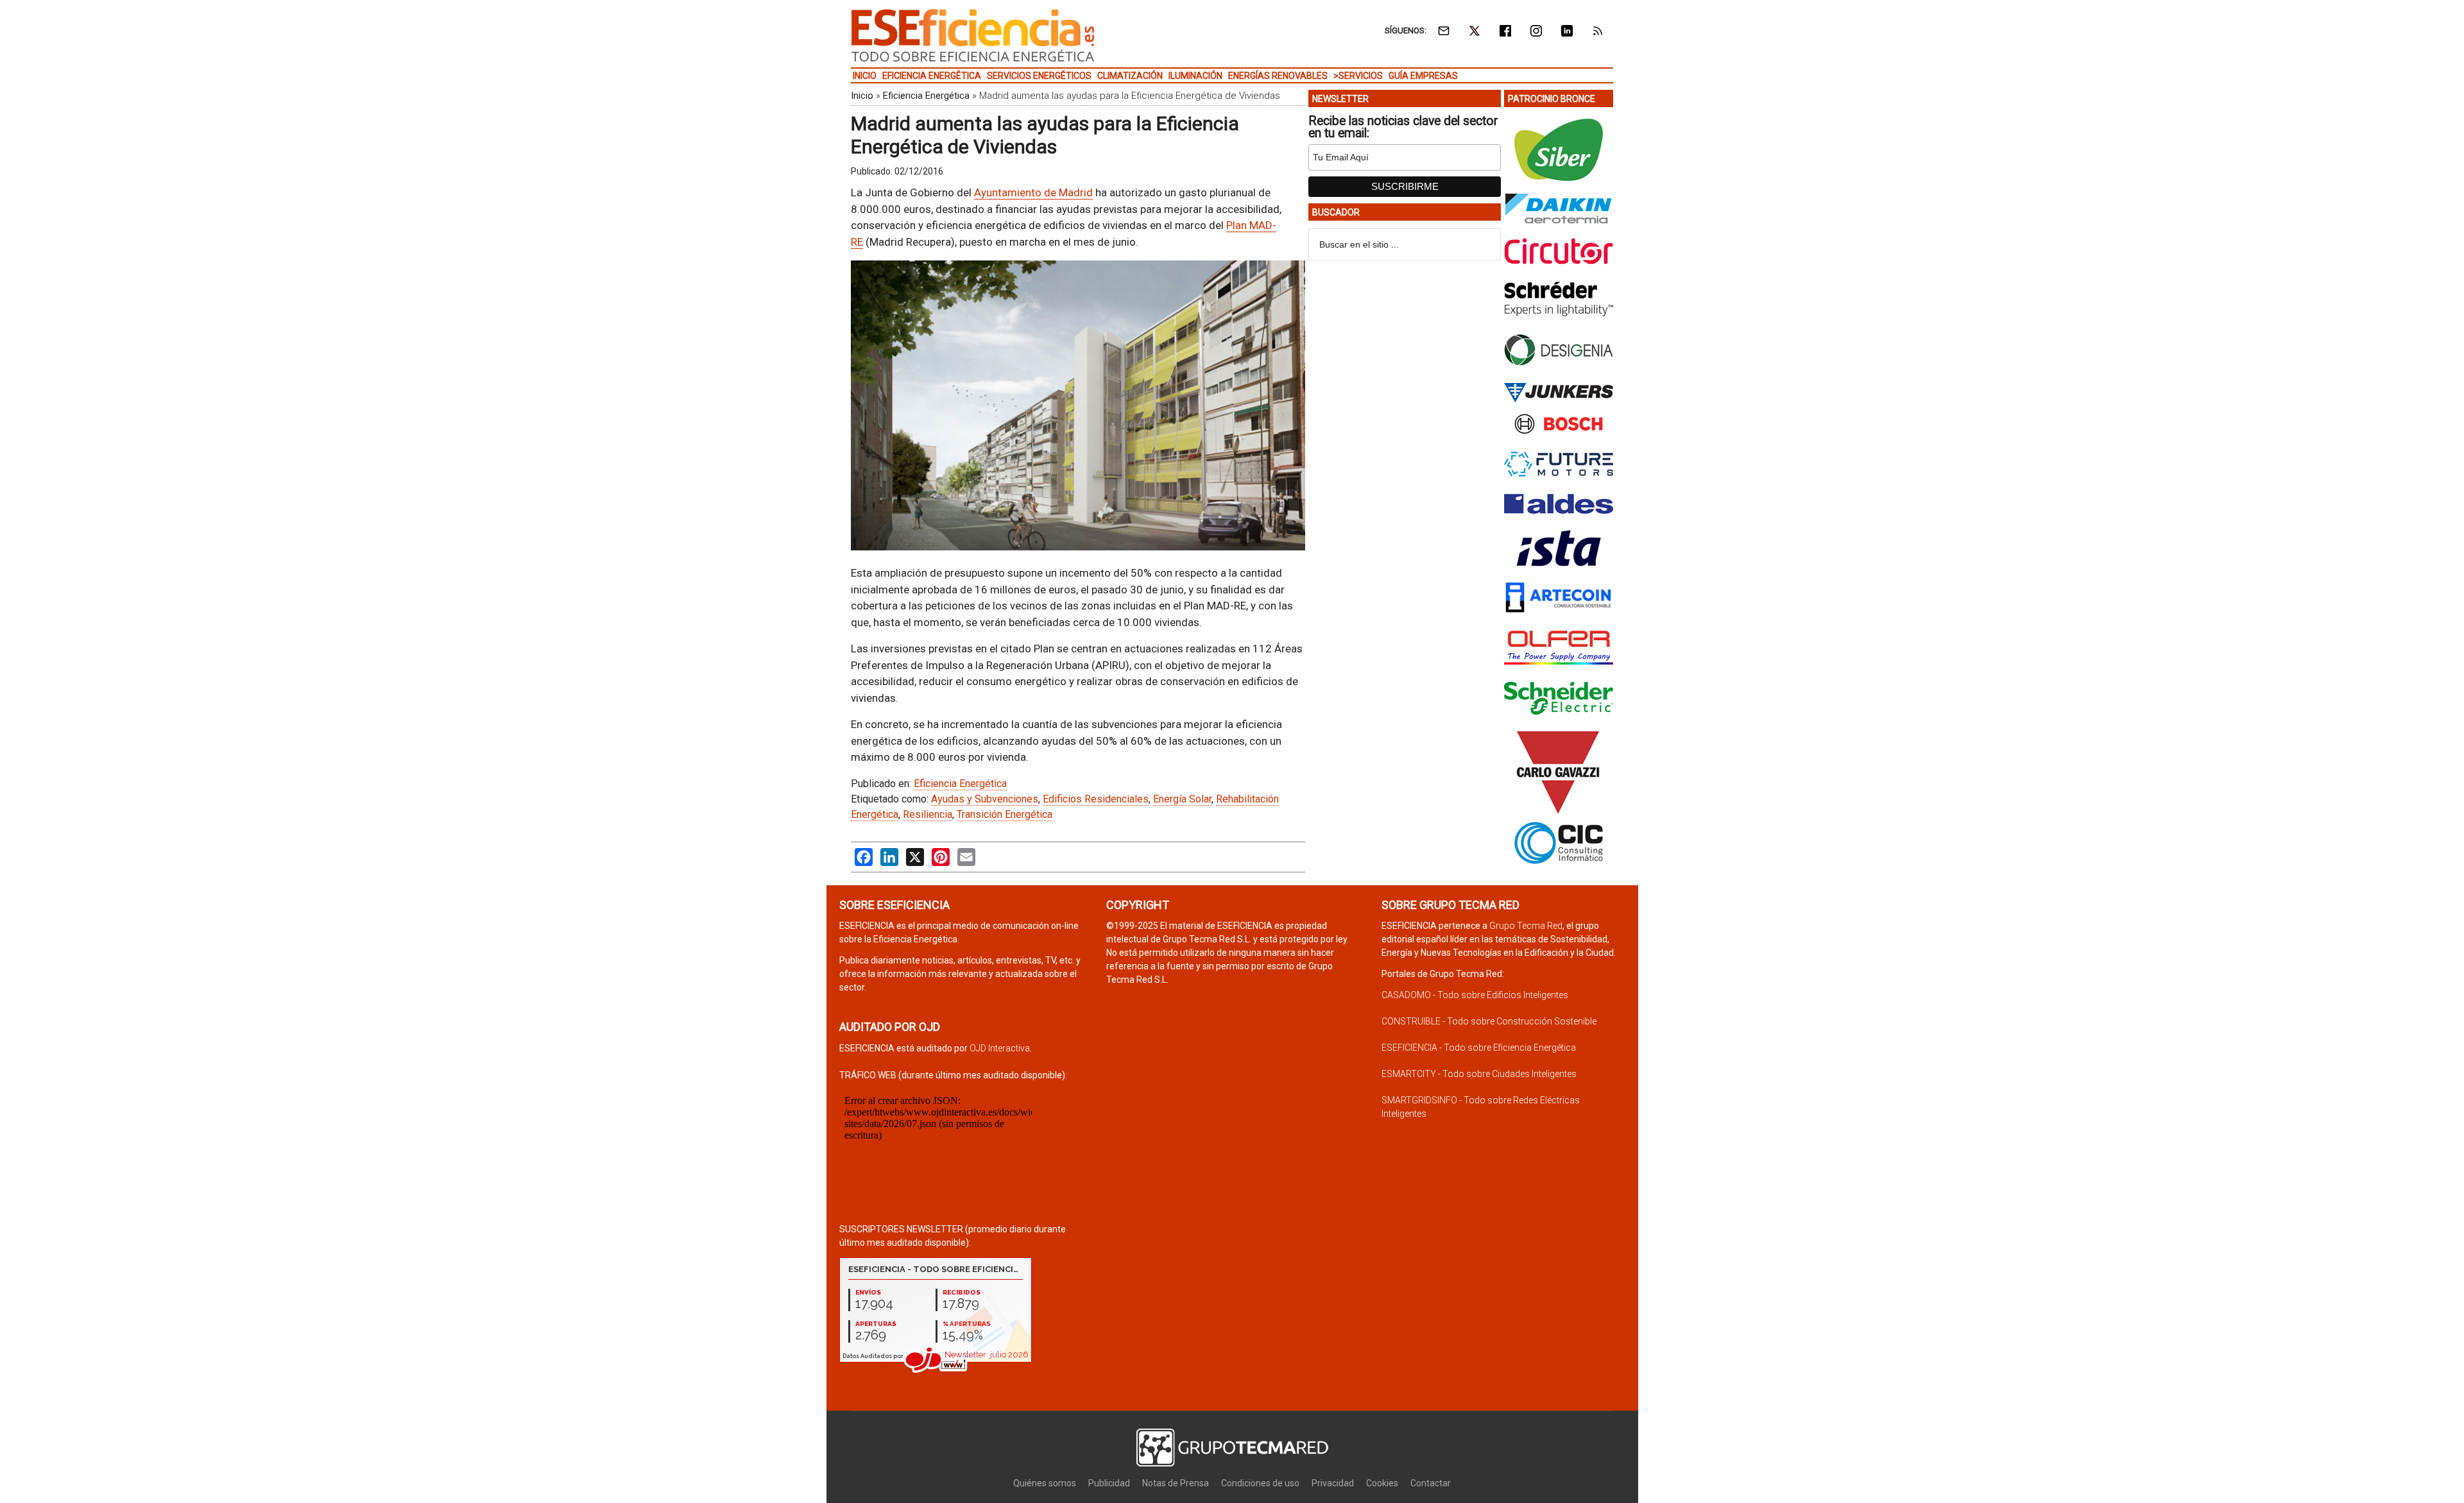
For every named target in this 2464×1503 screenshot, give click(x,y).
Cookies (1382, 1483)
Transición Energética (1005, 814)
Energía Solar (1182, 799)
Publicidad (1109, 1483)
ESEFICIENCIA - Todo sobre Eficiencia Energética (1479, 1048)
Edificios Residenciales (1096, 799)
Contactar (1431, 1483)
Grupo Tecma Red (1526, 926)
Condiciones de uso (1260, 1483)
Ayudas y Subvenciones (985, 799)
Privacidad (1333, 1483)
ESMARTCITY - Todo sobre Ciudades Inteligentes (1479, 1074)
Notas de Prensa (1176, 1483)
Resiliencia (928, 814)
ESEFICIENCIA (973, 35)
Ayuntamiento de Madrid (1033, 192)
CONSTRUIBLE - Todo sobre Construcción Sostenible (1489, 1021)
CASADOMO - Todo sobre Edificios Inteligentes (1475, 995)
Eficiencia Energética (926, 96)
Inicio (862, 96)
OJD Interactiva (1000, 1048)
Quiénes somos (1045, 1483)
